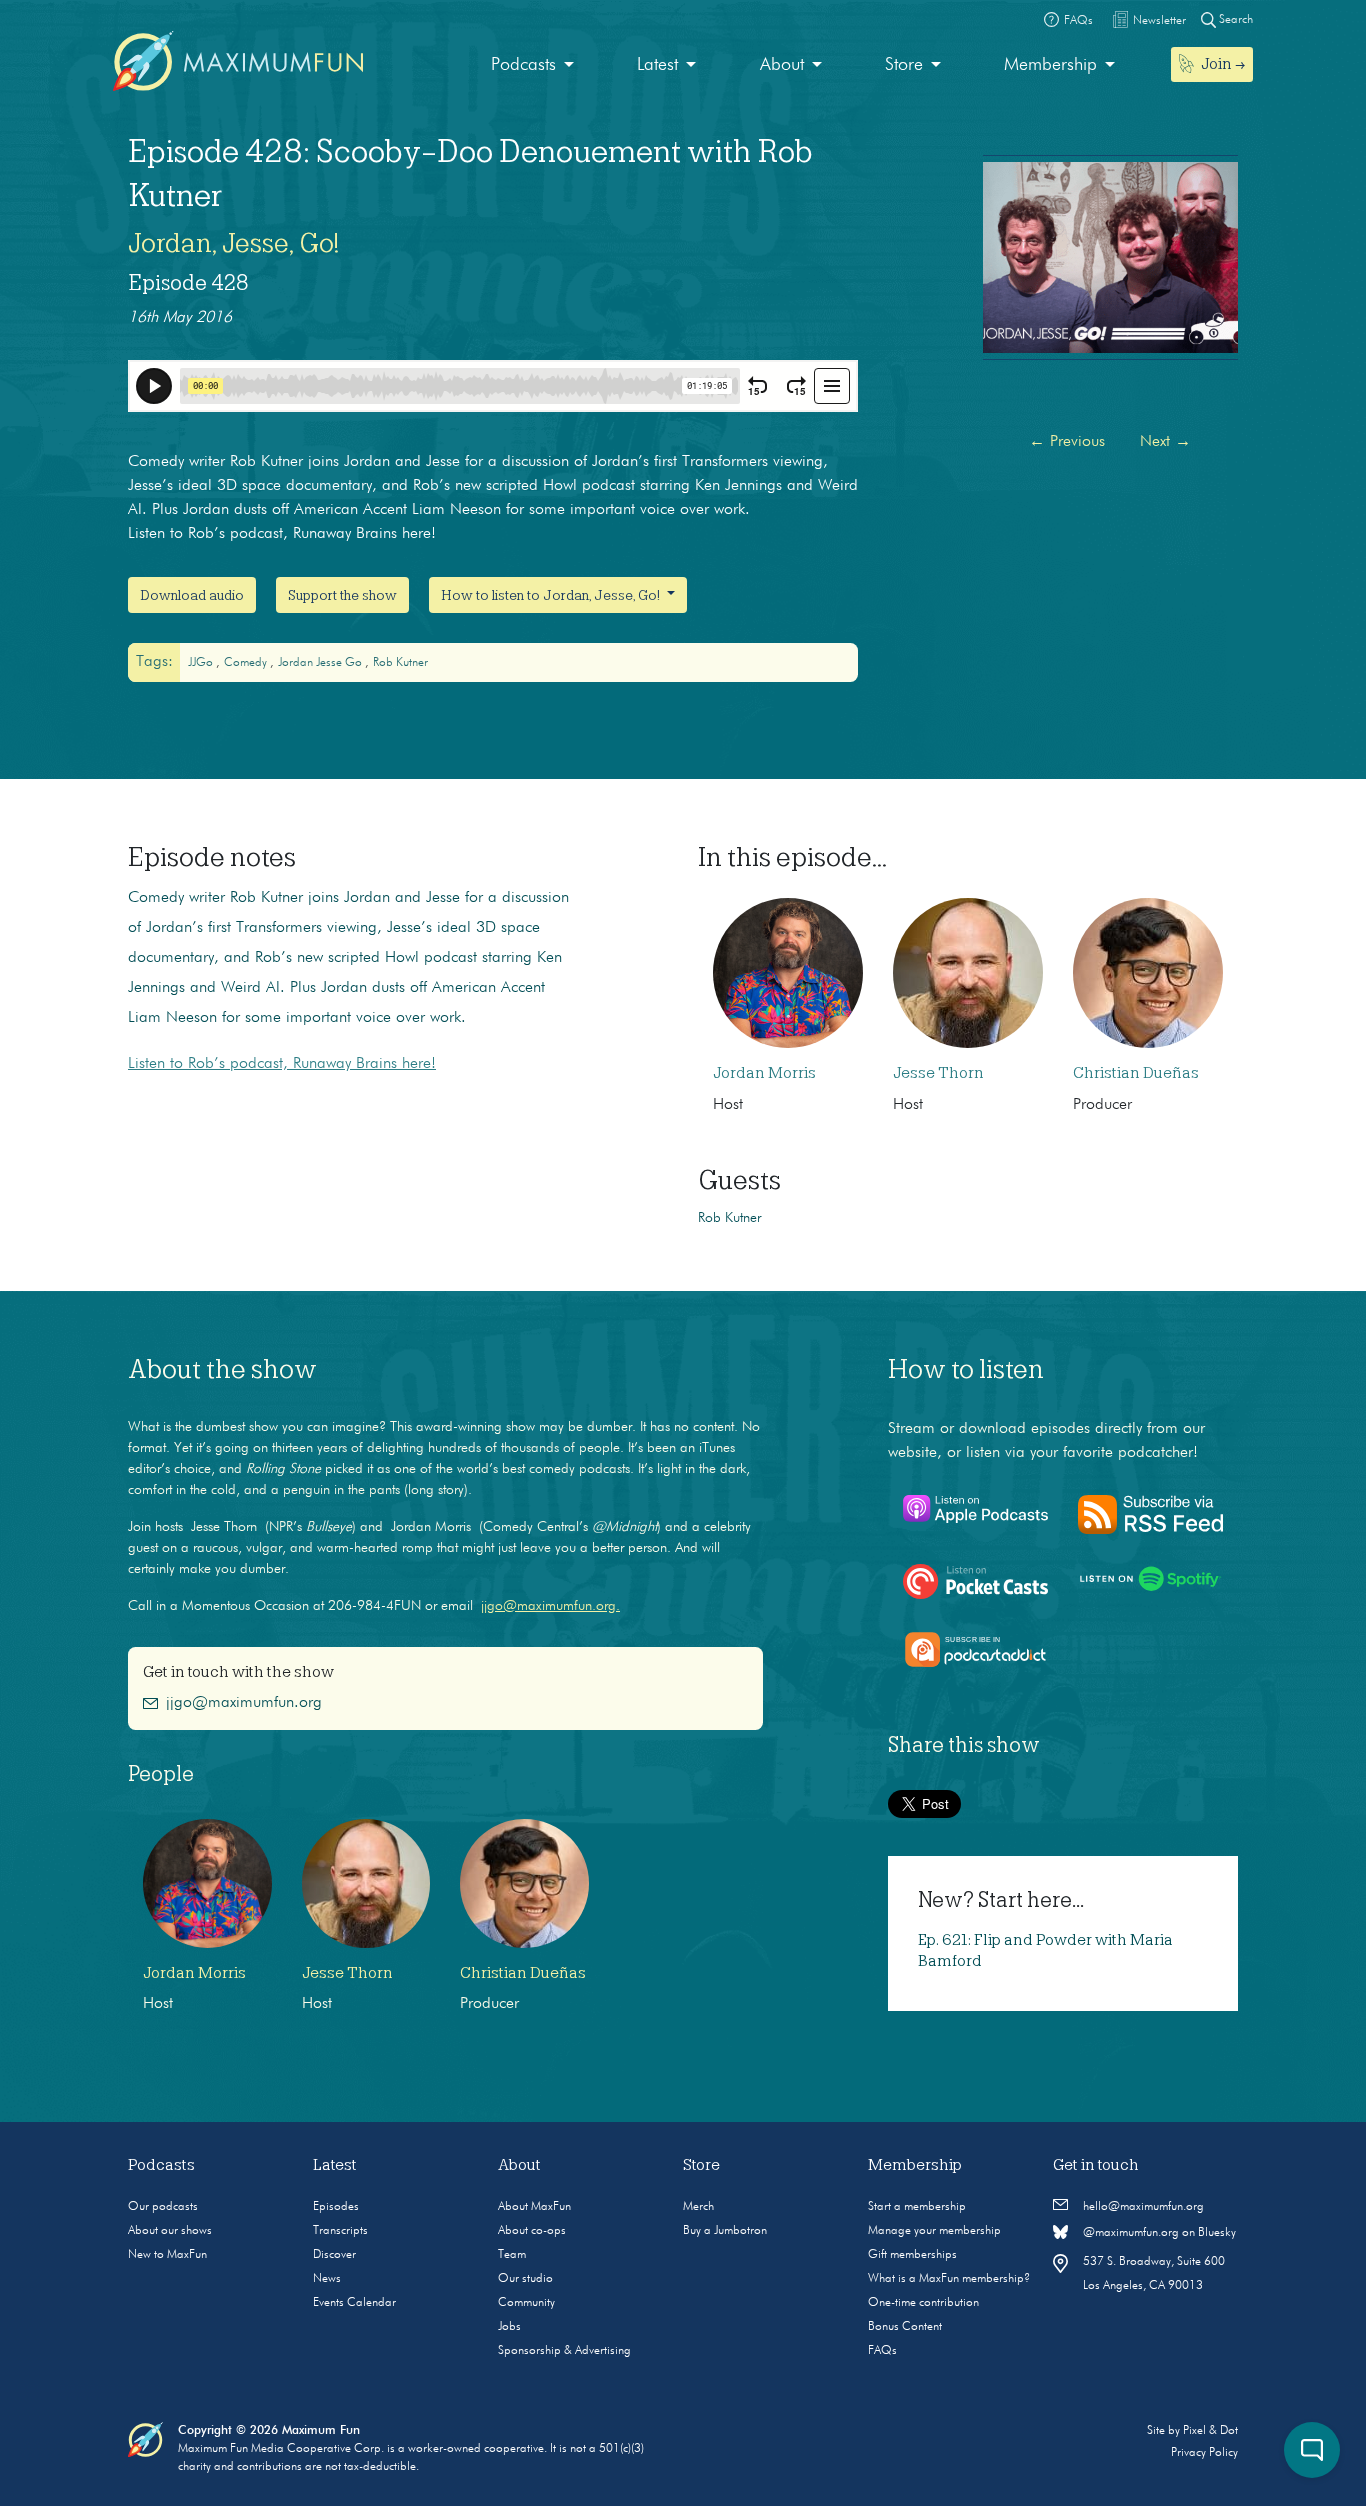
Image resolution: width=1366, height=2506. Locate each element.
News (327, 2279)
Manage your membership (934, 2231)
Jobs (509, 2327)
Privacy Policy (1204, 2453)
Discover (334, 2255)
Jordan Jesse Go (321, 663)
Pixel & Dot (1210, 2431)
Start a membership (917, 2207)
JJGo (202, 663)
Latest (657, 65)
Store (904, 65)
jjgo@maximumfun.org (244, 1703)
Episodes (336, 2207)
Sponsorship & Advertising (564, 2351)
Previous (1067, 442)
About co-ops (532, 2231)
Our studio (525, 2279)
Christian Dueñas (1136, 1073)
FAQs (882, 2351)
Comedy (247, 663)
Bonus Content (905, 2327)
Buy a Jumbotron (725, 2231)
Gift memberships (912, 2255)
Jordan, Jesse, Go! (233, 243)
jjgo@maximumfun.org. (550, 1606)
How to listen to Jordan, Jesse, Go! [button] (552, 595)
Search (1234, 20)
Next (1165, 442)
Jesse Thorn (938, 1073)
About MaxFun (534, 2207)
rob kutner (400, 663)
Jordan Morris (764, 1073)
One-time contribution (923, 2303)
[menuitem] (532, 65)
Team (512, 2255)
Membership (1050, 65)
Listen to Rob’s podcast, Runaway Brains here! (282, 1064)
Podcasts (523, 65)
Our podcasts (163, 2207)
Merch (698, 2207)
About (782, 65)
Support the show (342, 595)
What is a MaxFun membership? (949, 2279)
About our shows (170, 2231)
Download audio (192, 595)
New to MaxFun (167, 2255)
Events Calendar (354, 2303)
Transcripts (340, 2231)
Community (526, 2303)
